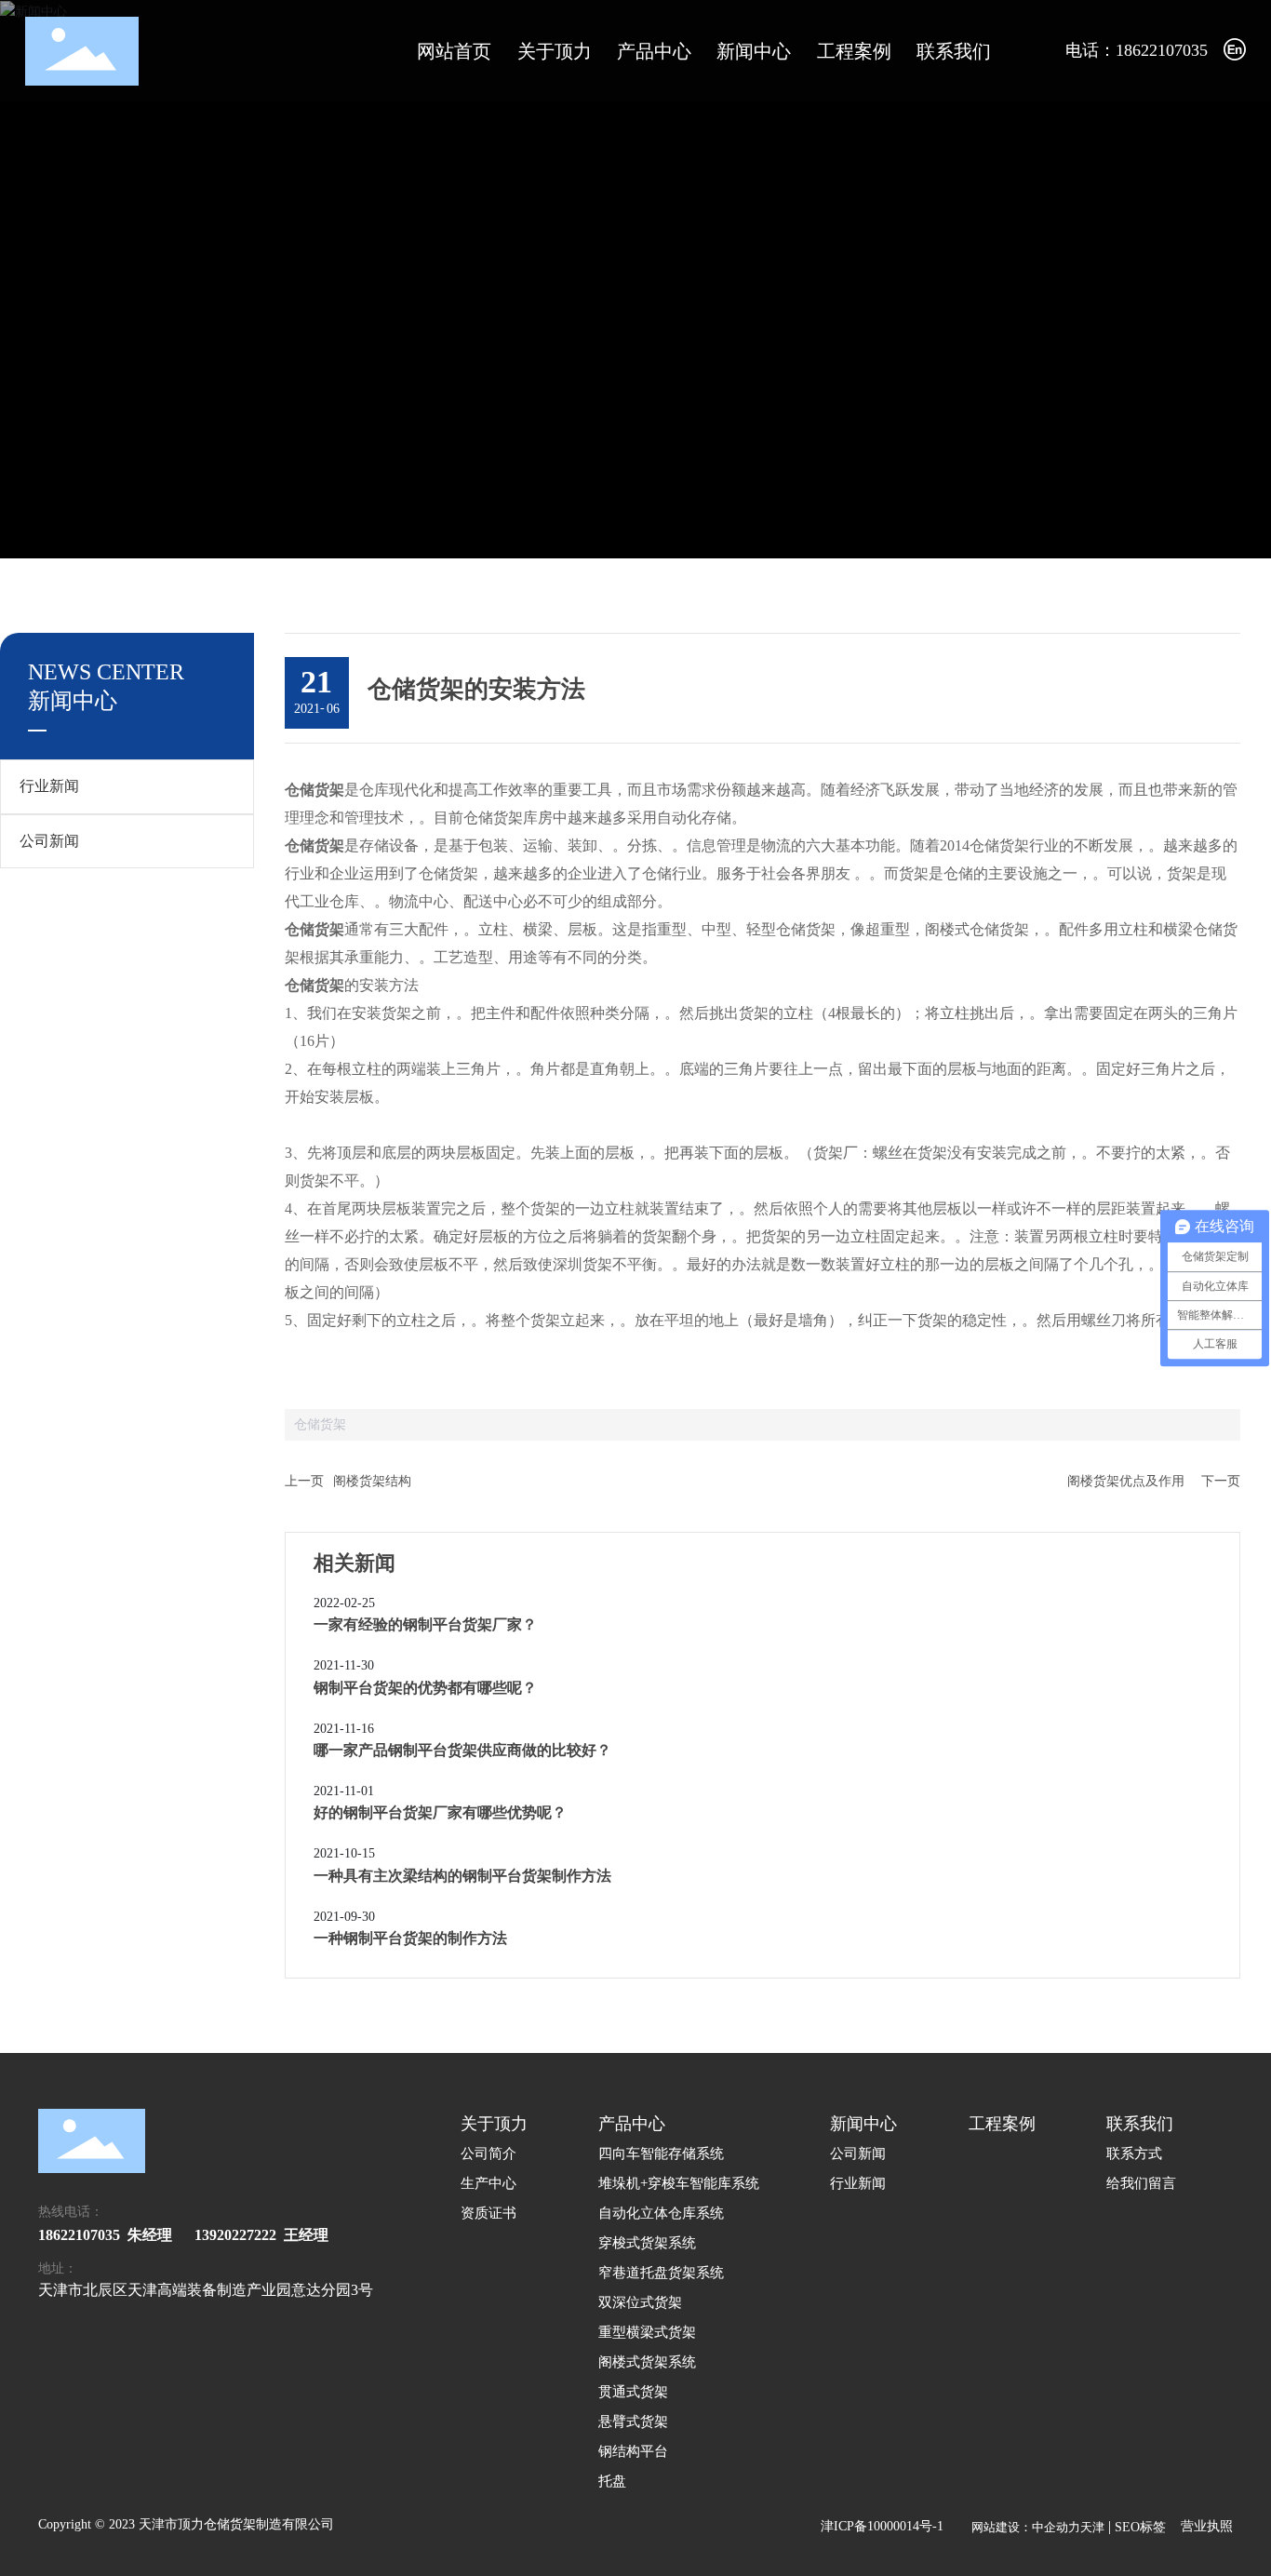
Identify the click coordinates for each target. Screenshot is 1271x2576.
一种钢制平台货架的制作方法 (410, 1938)
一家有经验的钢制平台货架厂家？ (425, 1624)
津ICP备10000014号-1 (882, 2526)
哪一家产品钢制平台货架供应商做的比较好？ (462, 1750)
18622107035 (79, 2235)
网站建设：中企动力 (1026, 2527)
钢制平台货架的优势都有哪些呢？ (425, 1688)
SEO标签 (1140, 2527)
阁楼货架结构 (372, 1481)
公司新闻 (49, 841)
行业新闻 (49, 786)
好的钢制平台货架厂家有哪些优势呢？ (440, 1812)
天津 (1092, 2527)
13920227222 (235, 2235)
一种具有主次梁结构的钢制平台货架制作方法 (462, 1876)
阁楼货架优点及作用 (1126, 1481)
